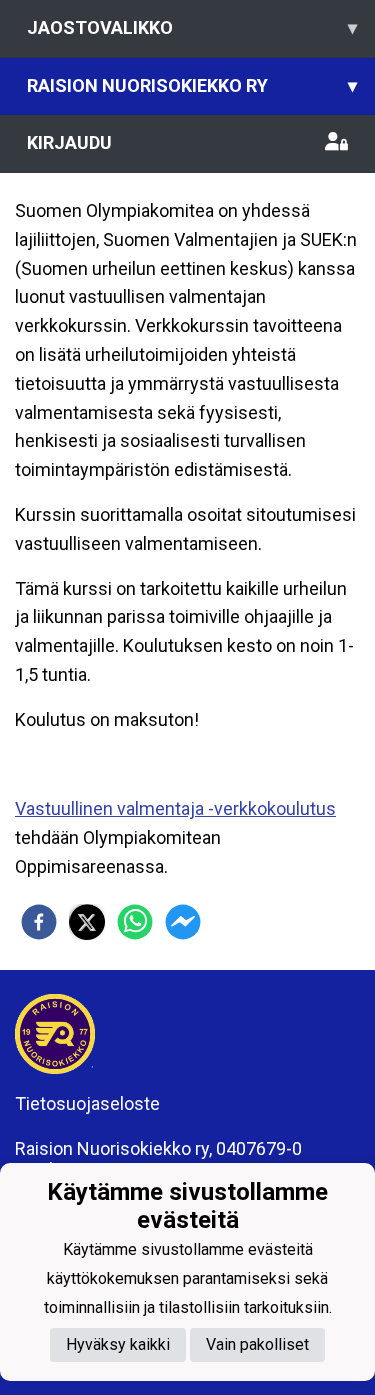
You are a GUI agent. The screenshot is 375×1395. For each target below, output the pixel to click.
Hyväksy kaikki (118, 1344)
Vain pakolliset (257, 1344)
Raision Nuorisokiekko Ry (192, 85)
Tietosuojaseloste (87, 1103)
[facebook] (39, 922)
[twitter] (87, 922)
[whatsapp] (135, 922)
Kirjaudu (69, 142)
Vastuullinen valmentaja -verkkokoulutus (175, 808)
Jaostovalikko (192, 27)
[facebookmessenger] (183, 922)
